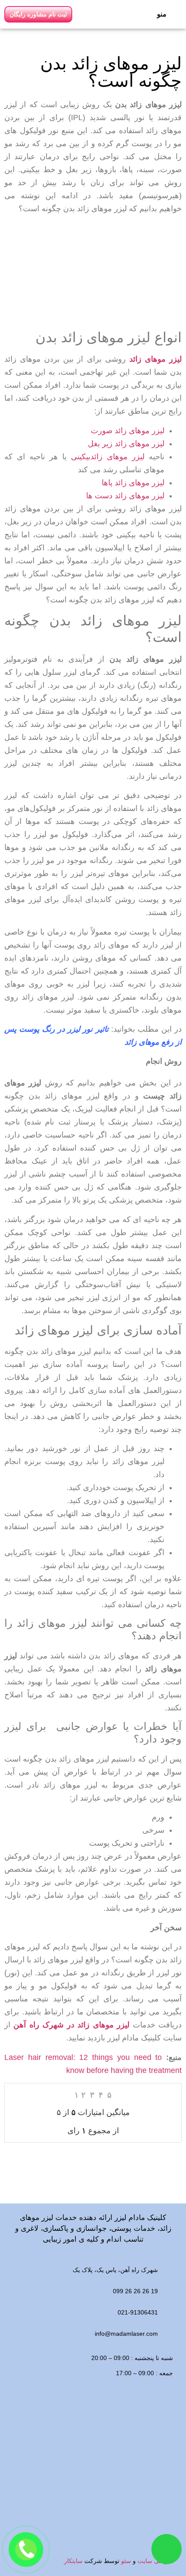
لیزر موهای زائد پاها (133, 483)
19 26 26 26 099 (135, 2291)
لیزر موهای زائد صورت (128, 431)
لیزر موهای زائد (156, 359)
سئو (126, 2561)
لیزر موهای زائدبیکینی (108, 457)
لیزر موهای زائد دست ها (125, 496)
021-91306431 (138, 2312)
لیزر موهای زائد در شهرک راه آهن (73, 2025)
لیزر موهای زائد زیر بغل (126, 444)
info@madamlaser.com (126, 2334)
